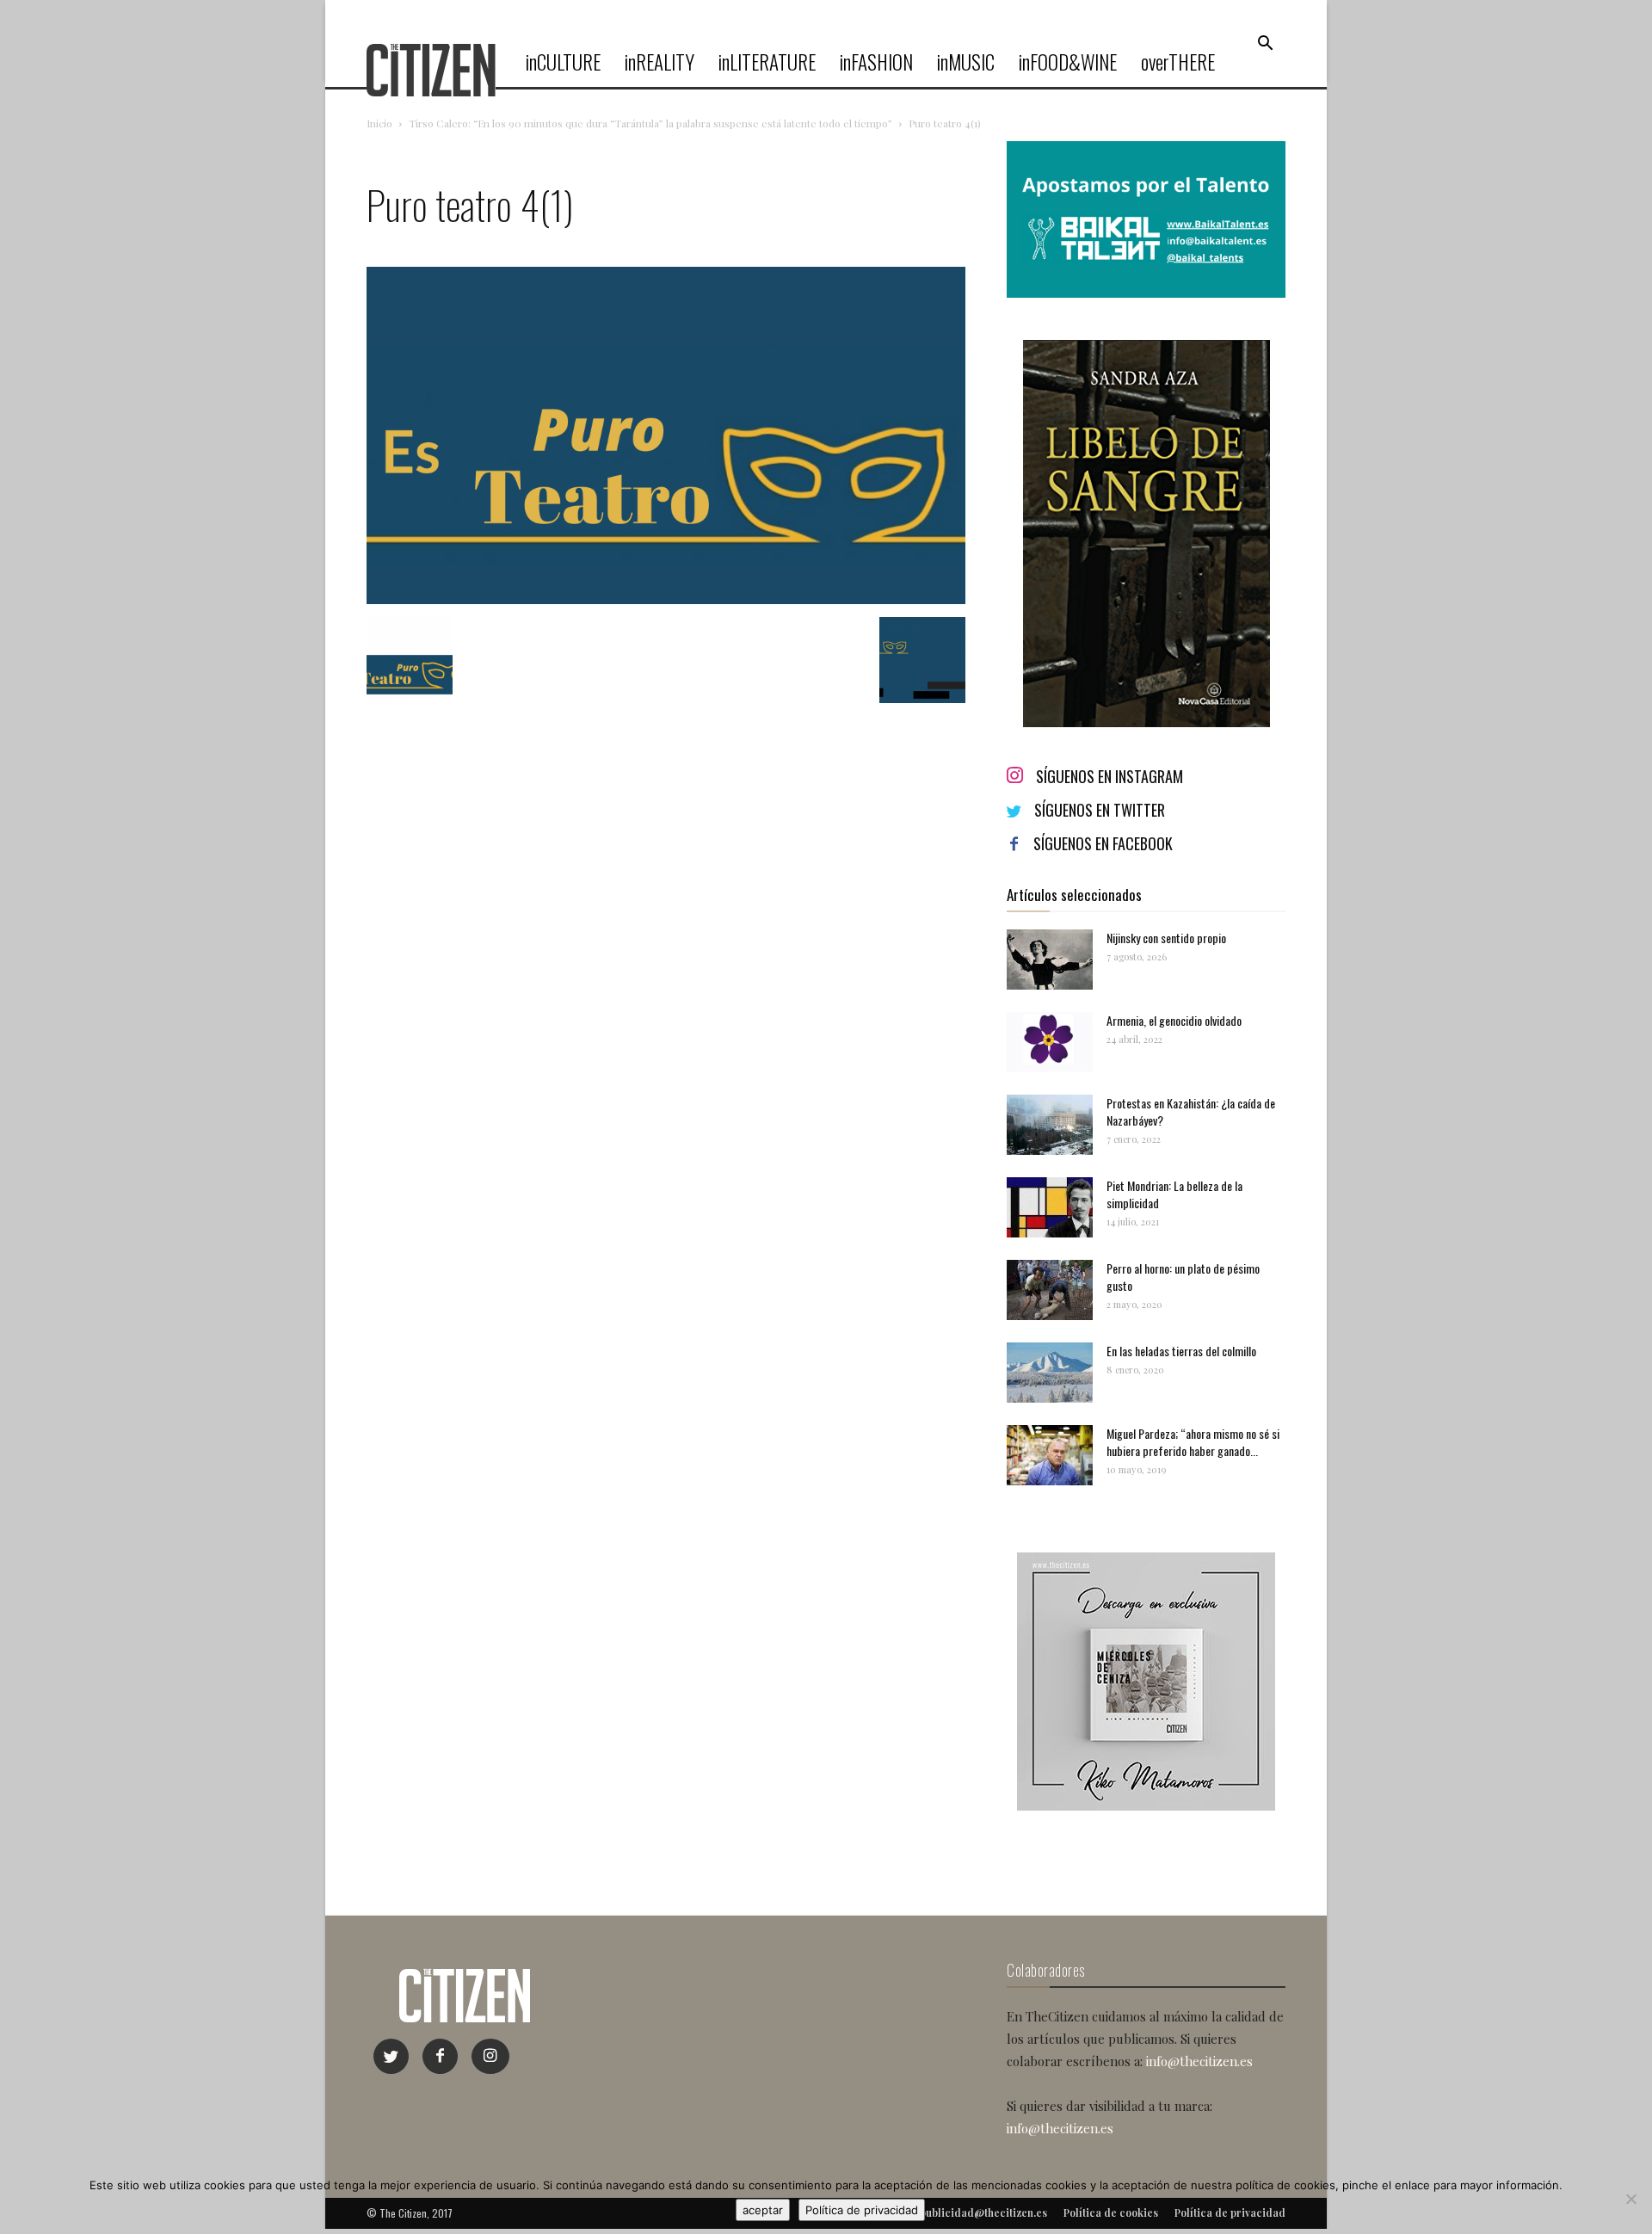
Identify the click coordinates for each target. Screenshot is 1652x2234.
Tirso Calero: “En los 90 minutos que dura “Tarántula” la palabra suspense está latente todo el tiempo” (650, 123)
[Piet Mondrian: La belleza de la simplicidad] (1050, 1207)
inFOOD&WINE (1068, 62)
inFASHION (876, 62)
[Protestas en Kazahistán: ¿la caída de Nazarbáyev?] (1050, 1125)
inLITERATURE (767, 62)
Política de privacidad (862, 2210)
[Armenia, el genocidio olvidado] (1050, 1042)
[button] (1265, 44)
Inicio (379, 123)
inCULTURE (563, 62)
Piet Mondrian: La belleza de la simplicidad (1174, 1194)
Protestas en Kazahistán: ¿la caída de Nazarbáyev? (1191, 1111)
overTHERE (1178, 62)
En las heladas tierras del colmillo (1181, 1351)
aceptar (763, 2210)
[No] (1630, 2199)
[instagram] (490, 2056)
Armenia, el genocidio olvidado (1174, 1020)
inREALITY (660, 62)
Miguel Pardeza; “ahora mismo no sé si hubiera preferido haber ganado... (1193, 1442)
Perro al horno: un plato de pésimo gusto (1183, 1277)
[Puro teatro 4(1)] (666, 599)
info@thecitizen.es (1199, 2061)
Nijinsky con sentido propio (1166, 938)
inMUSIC (966, 62)
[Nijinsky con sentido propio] (1050, 960)
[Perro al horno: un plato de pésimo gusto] (1050, 1290)
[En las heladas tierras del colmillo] (1050, 1373)
